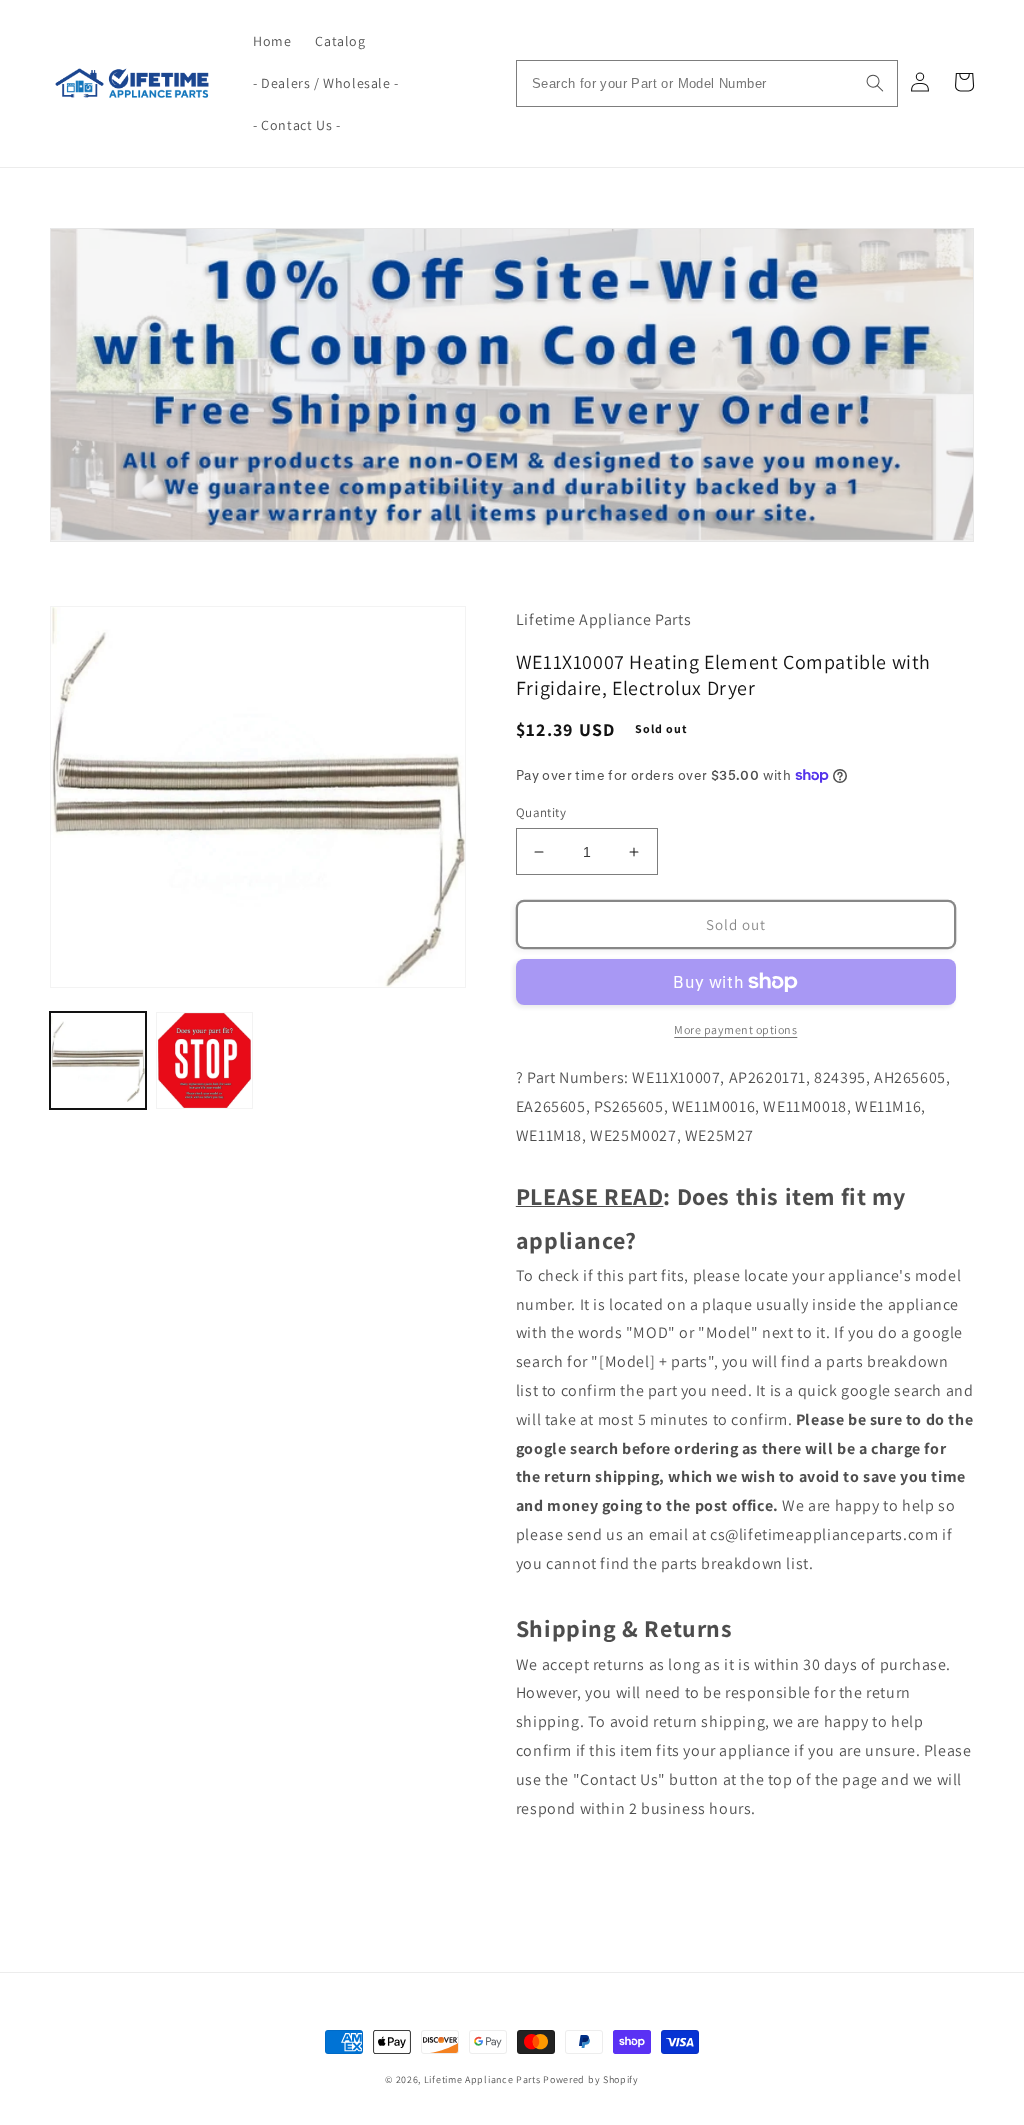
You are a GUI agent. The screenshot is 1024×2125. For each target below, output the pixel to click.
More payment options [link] (735, 1029)
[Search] (875, 83)
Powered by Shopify (591, 2079)
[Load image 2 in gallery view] (204, 1060)
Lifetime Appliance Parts (482, 2079)
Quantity (541, 812)
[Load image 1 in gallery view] (98, 1060)
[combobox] (707, 83)
